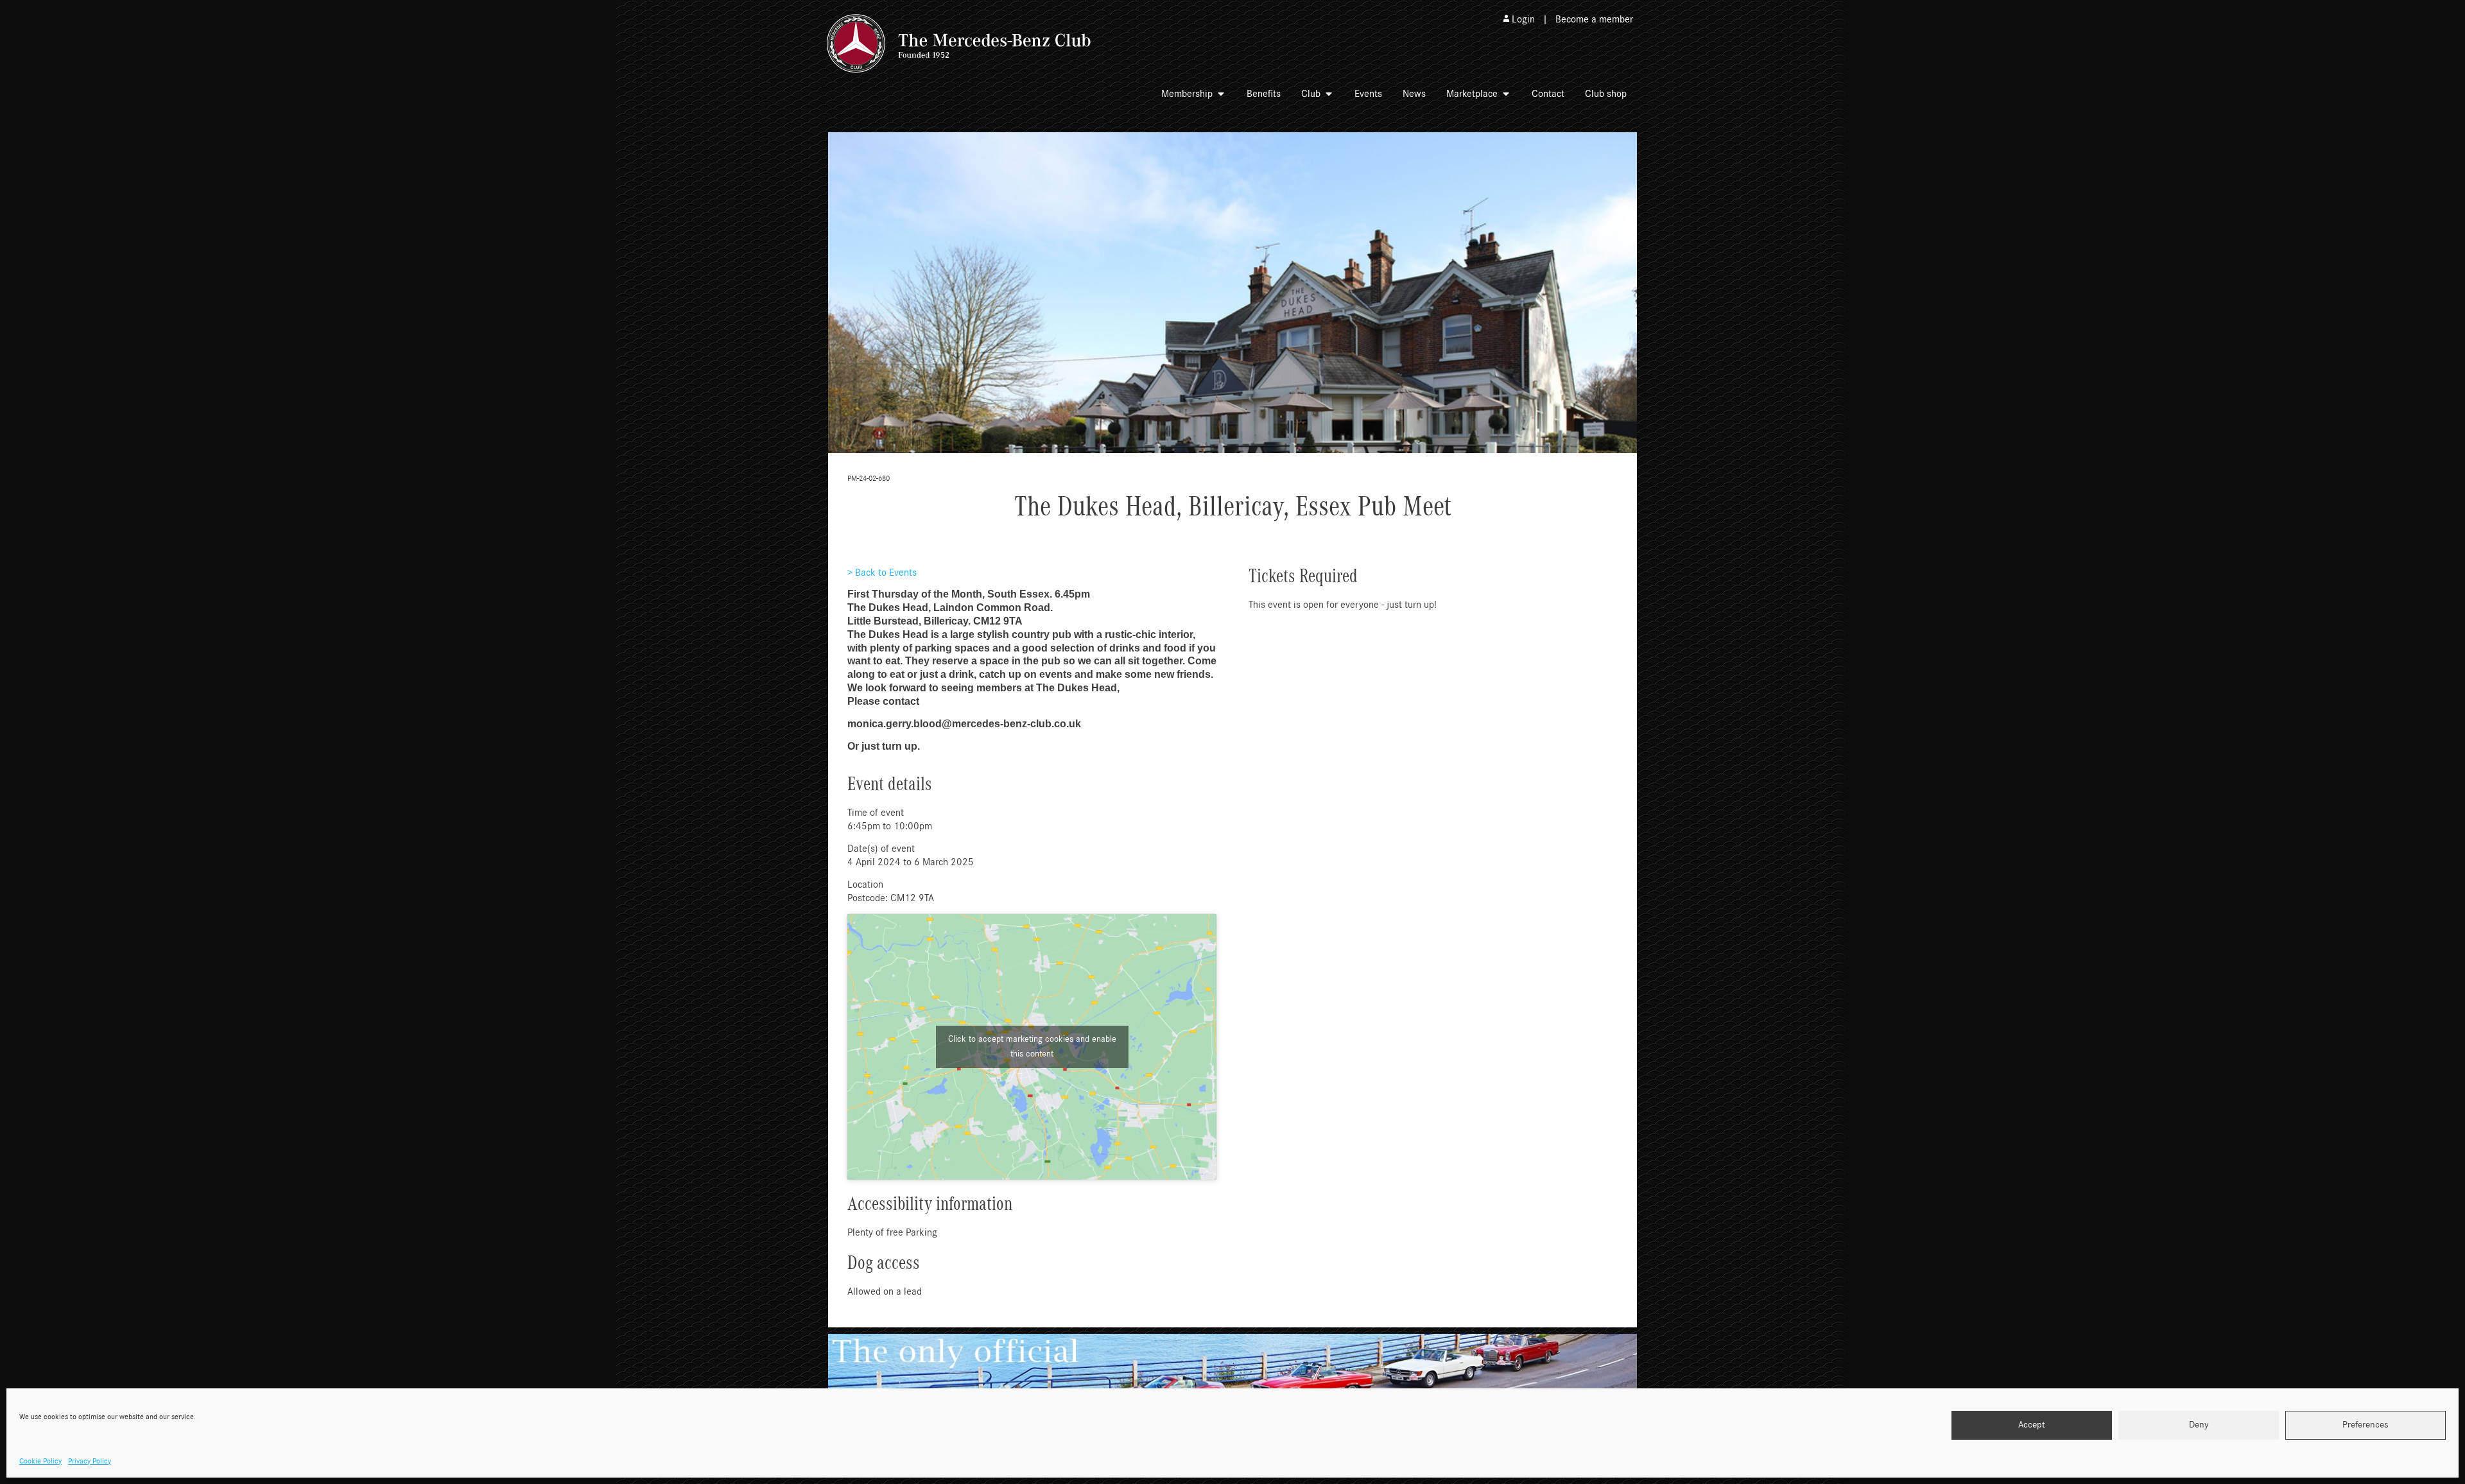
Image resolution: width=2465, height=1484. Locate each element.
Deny (2199, 1425)
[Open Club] (1329, 94)
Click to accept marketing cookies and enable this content (1032, 1047)
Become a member (1594, 19)
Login (1523, 19)
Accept (2032, 1425)
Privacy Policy (90, 1461)
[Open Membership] (1221, 94)
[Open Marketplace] (1506, 94)
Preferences (2366, 1425)
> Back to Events (882, 573)
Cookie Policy (40, 1461)
